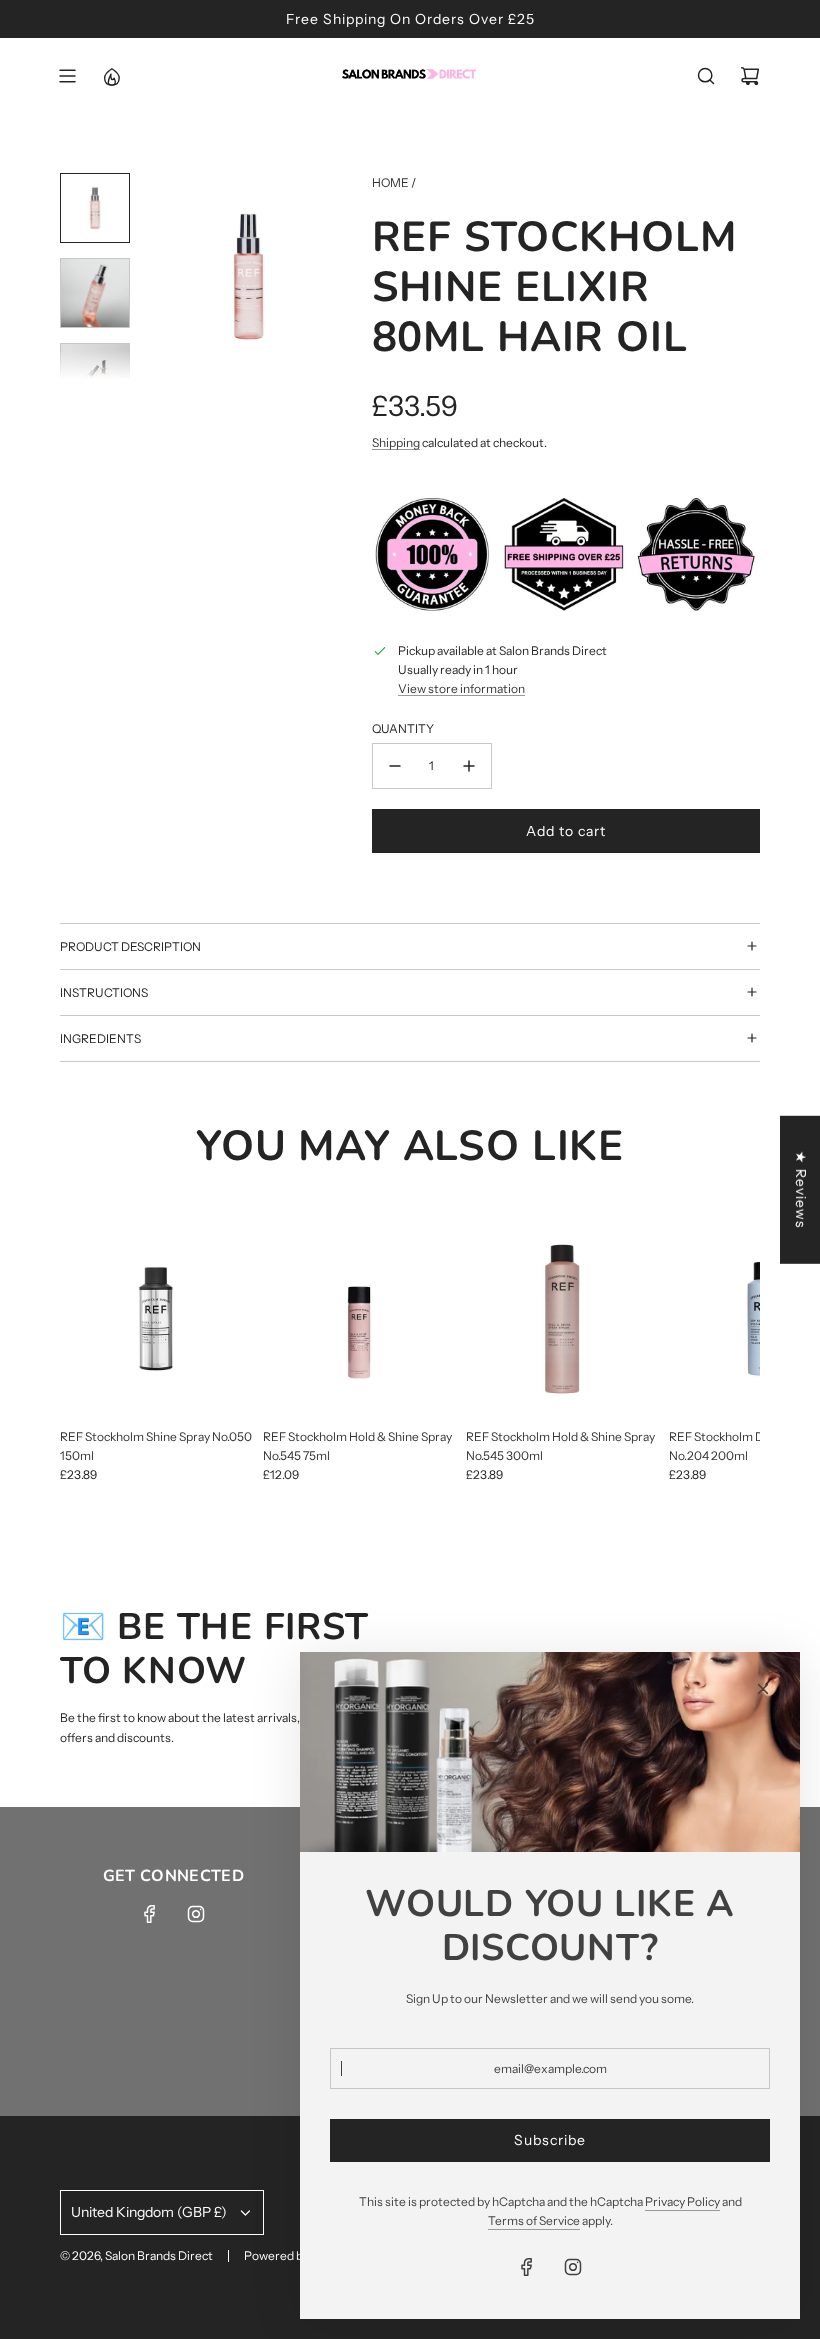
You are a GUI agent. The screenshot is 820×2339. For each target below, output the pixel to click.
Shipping (396, 442)
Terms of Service (534, 2220)
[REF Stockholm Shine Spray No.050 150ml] (156, 1318)
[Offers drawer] (111, 76)
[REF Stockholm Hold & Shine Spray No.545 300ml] (562, 1318)
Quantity (403, 728)
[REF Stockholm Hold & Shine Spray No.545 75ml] (359, 1318)
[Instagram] (196, 1914)
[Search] (706, 76)
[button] (161, 277)
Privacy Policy (682, 2201)
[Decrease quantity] (395, 766)
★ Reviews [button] (801, 1189)
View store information (461, 688)
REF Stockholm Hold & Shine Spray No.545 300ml (560, 1446)
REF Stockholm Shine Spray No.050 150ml (156, 1446)
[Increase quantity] (469, 766)
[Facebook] (150, 1914)
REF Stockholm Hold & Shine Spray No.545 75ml (357, 1446)
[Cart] (750, 76)
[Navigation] (67, 76)
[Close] (763, 1689)
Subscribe (550, 2140)
